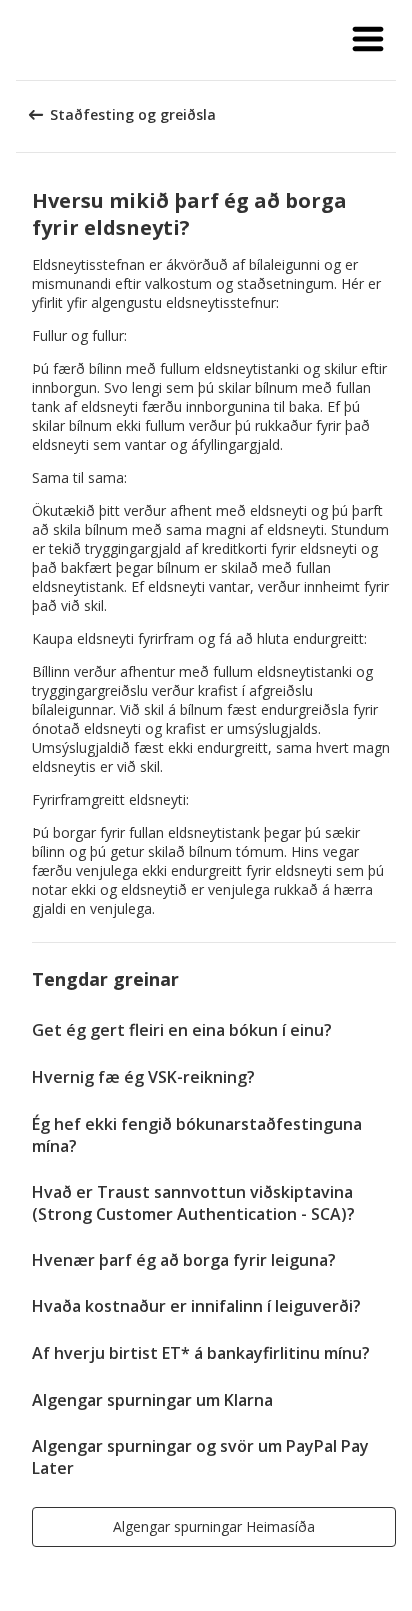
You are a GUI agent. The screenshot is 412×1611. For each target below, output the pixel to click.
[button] (368, 40)
